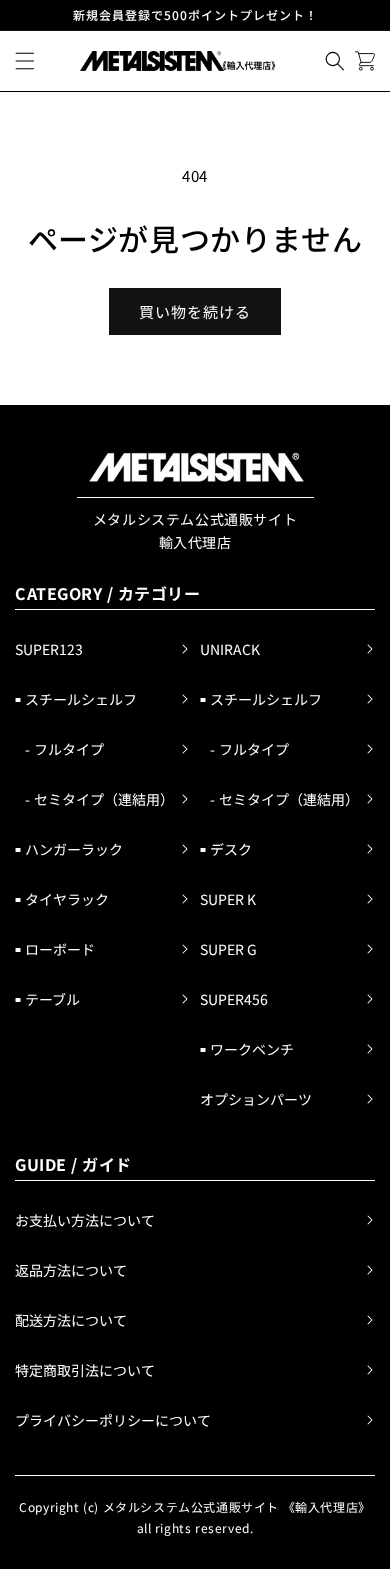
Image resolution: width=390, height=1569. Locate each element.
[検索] (335, 61)
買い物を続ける (195, 311)
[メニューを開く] (25, 61)
